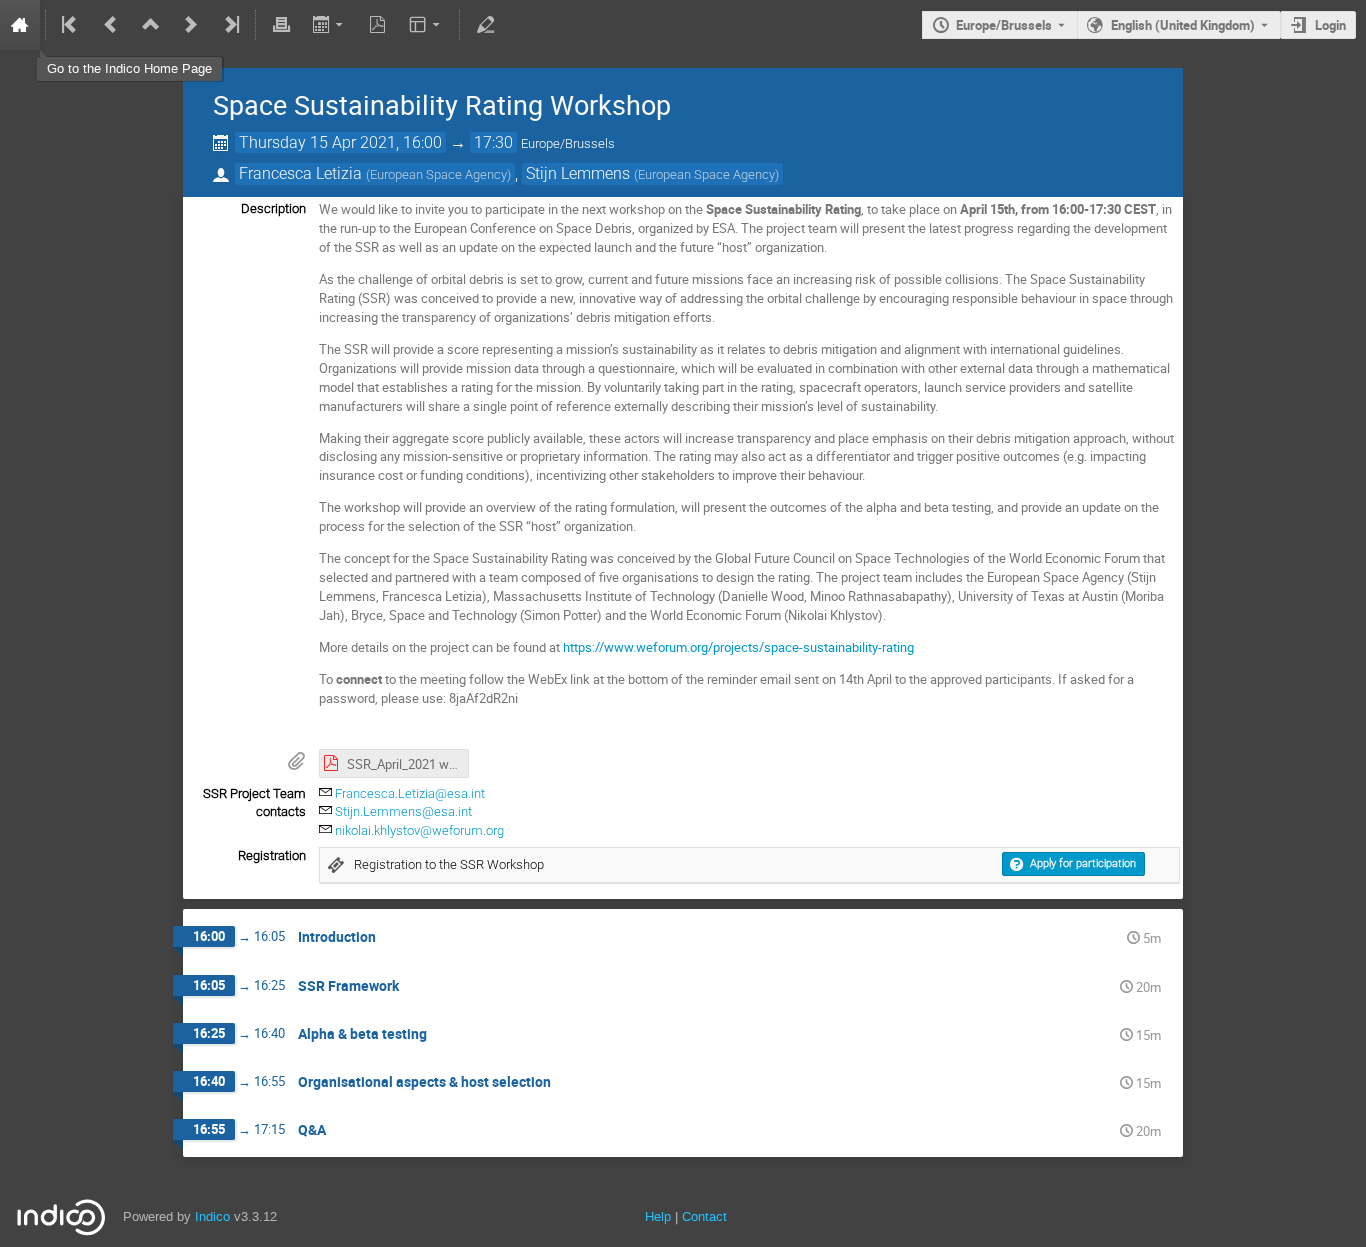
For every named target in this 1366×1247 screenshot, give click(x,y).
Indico (212, 1216)
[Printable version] (281, 25)
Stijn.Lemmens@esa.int (403, 811)
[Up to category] (151, 25)
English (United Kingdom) (1183, 25)
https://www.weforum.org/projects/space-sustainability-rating (738, 647)
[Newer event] (191, 25)
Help (658, 1216)
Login (1330, 25)
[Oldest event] (71, 25)
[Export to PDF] (378, 25)
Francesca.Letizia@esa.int (410, 793)
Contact (704, 1216)
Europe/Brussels (1004, 25)
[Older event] (111, 25)
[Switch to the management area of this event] (485, 25)
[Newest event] (230, 25)
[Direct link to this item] (390, 937)
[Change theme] (426, 25)
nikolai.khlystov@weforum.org (419, 830)
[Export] (329, 25)
